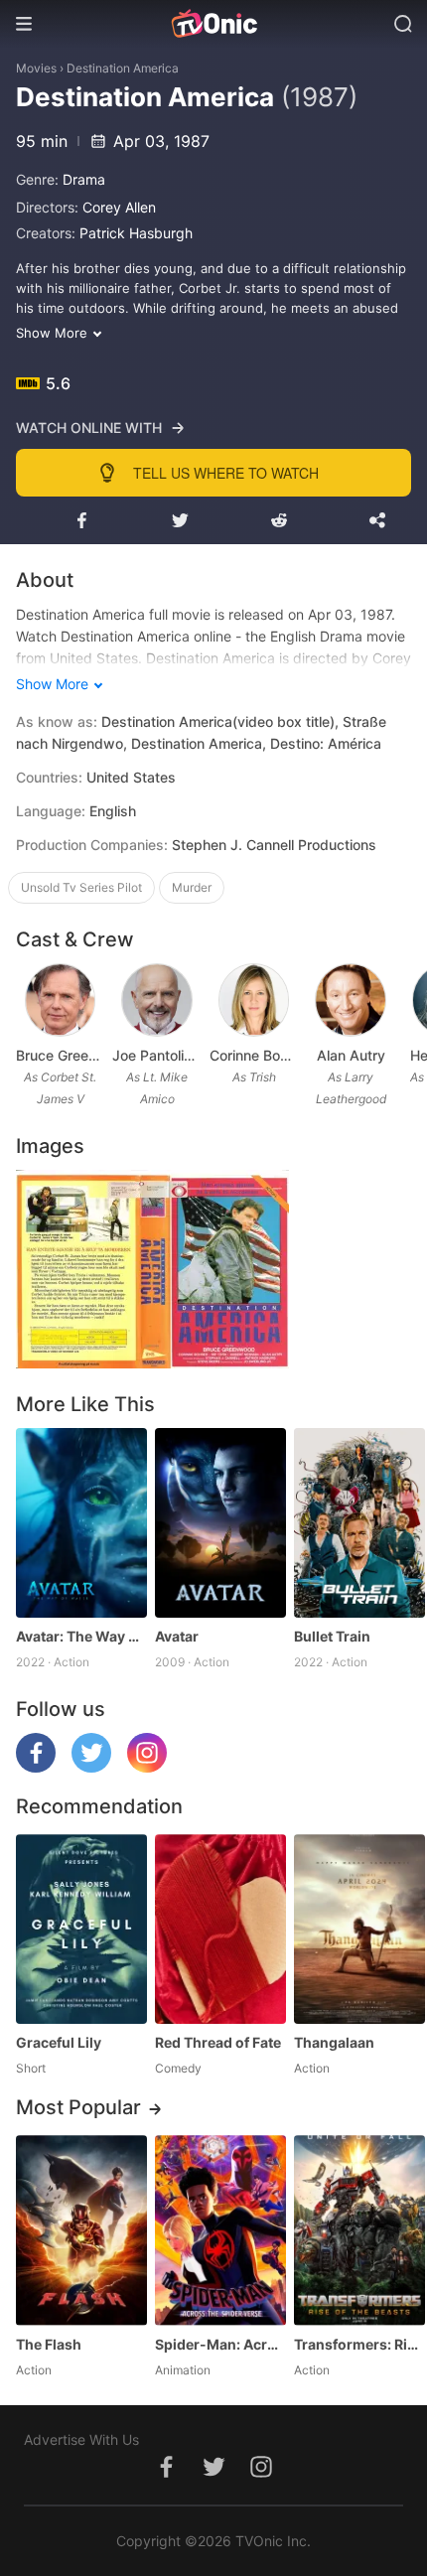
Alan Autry (351, 1055)
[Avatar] (220, 1523)
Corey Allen (119, 207)
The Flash (49, 2344)
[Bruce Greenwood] (61, 1000)
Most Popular (78, 2107)
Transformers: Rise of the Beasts (359, 2344)
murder (192, 887)
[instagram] (147, 1767)
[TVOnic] (213, 24)
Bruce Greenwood (60, 1055)
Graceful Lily (59, 2042)
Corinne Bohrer (254, 1055)
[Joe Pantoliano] (157, 1000)
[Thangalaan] (359, 1929)
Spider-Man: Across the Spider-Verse (220, 2344)
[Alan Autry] (351, 1000)
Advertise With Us (81, 2439)
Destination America (123, 68)
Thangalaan (334, 2042)
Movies (36, 68)
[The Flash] (81, 2230)
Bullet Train (332, 1636)
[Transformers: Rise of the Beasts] (359, 2230)
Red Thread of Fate (218, 2042)
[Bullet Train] (359, 1523)
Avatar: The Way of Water (81, 1636)
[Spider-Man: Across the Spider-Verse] (220, 2230)
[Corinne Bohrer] (254, 1000)
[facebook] (36, 1767)
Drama (84, 179)
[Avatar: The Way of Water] (81, 1523)
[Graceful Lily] (81, 1929)
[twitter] (91, 1767)
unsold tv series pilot (81, 887)
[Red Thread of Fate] (220, 1929)
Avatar (177, 1636)
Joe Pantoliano (156, 1055)
